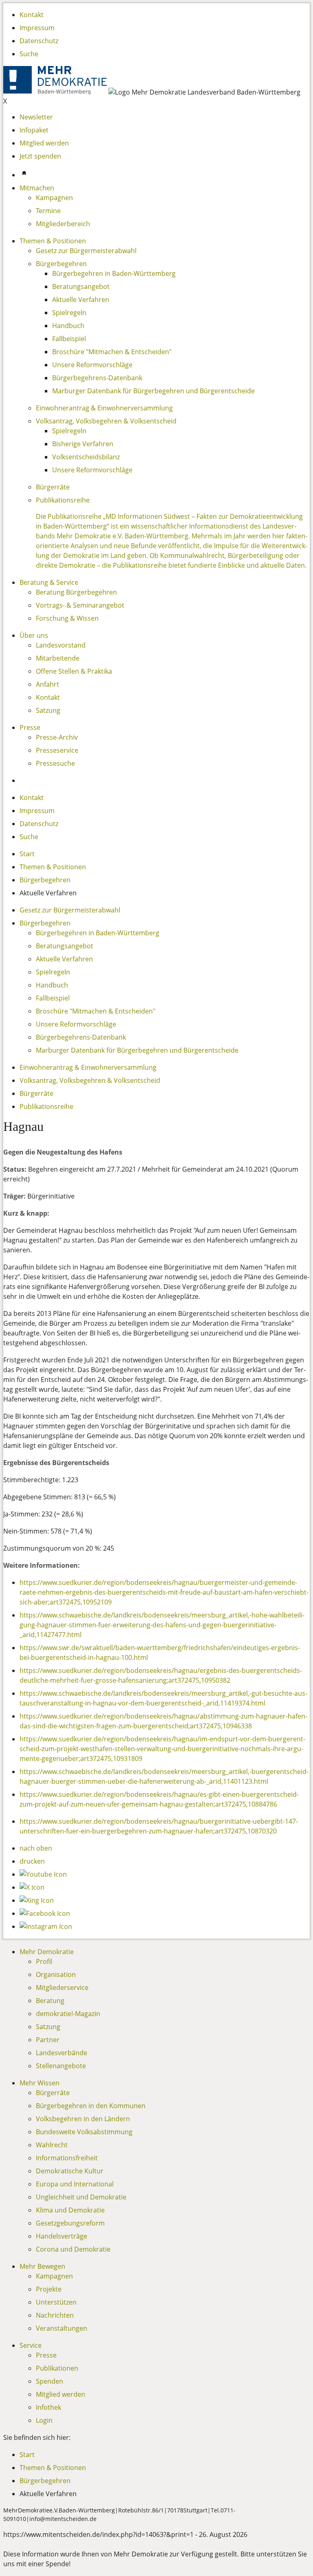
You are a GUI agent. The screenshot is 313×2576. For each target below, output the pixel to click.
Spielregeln (69, 313)
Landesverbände (62, 2053)
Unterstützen (56, 2302)
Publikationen (57, 2368)
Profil (44, 1961)
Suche (29, 54)
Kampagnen (54, 198)
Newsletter (36, 117)
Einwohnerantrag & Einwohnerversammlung (104, 408)
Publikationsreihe (63, 500)
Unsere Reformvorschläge (92, 365)
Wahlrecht (52, 2145)
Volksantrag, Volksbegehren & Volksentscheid (106, 421)
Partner (48, 2040)
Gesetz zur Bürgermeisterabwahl (86, 251)
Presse (30, 727)
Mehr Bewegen (42, 2266)
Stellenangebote (61, 2066)
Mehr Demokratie (47, 1952)
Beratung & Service (49, 582)
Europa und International (75, 2184)
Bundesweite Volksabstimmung (84, 2132)
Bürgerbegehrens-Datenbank (97, 378)
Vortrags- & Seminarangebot (80, 605)
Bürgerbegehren (61, 264)
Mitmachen (37, 188)
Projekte (49, 2289)
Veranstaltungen (62, 2328)
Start (27, 854)
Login (44, 2420)
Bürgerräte (53, 487)
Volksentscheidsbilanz (86, 457)
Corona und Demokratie (73, 2249)
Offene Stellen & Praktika (74, 671)
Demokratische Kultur (70, 2171)
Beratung (50, 2001)
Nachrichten (55, 2315)
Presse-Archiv (57, 737)
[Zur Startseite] (56, 92)
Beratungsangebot (81, 286)
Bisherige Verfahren (83, 444)
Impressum (37, 28)
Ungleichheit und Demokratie (81, 2197)
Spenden (50, 2381)
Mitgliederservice (62, 1988)
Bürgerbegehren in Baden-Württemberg (114, 273)
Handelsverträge (62, 2236)
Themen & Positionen (53, 241)
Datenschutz (39, 41)
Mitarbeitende (58, 658)
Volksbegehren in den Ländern (83, 2119)
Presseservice (57, 750)
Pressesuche (55, 763)
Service (31, 2345)
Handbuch (68, 326)
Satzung (48, 710)
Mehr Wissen (40, 2083)
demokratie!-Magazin (68, 2014)
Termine (48, 211)
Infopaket (34, 130)
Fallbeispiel (69, 339)
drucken (32, 1861)
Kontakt (32, 15)
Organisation (56, 1974)
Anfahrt (47, 684)
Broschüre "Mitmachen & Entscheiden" (112, 352)
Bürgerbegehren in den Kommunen (91, 2106)
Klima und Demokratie (70, 2210)
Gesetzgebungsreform (70, 2223)
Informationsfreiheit (67, 2158)
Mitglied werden (44, 143)
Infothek (48, 2407)
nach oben (36, 1848)
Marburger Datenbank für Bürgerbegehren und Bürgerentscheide (153, 391)
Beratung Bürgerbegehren (76, 592)
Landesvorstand (61, 645)
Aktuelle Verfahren (81, 300)
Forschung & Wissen (67, 618)
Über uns (34, 635)
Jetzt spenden (40, 156)
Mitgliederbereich (63, 224)
